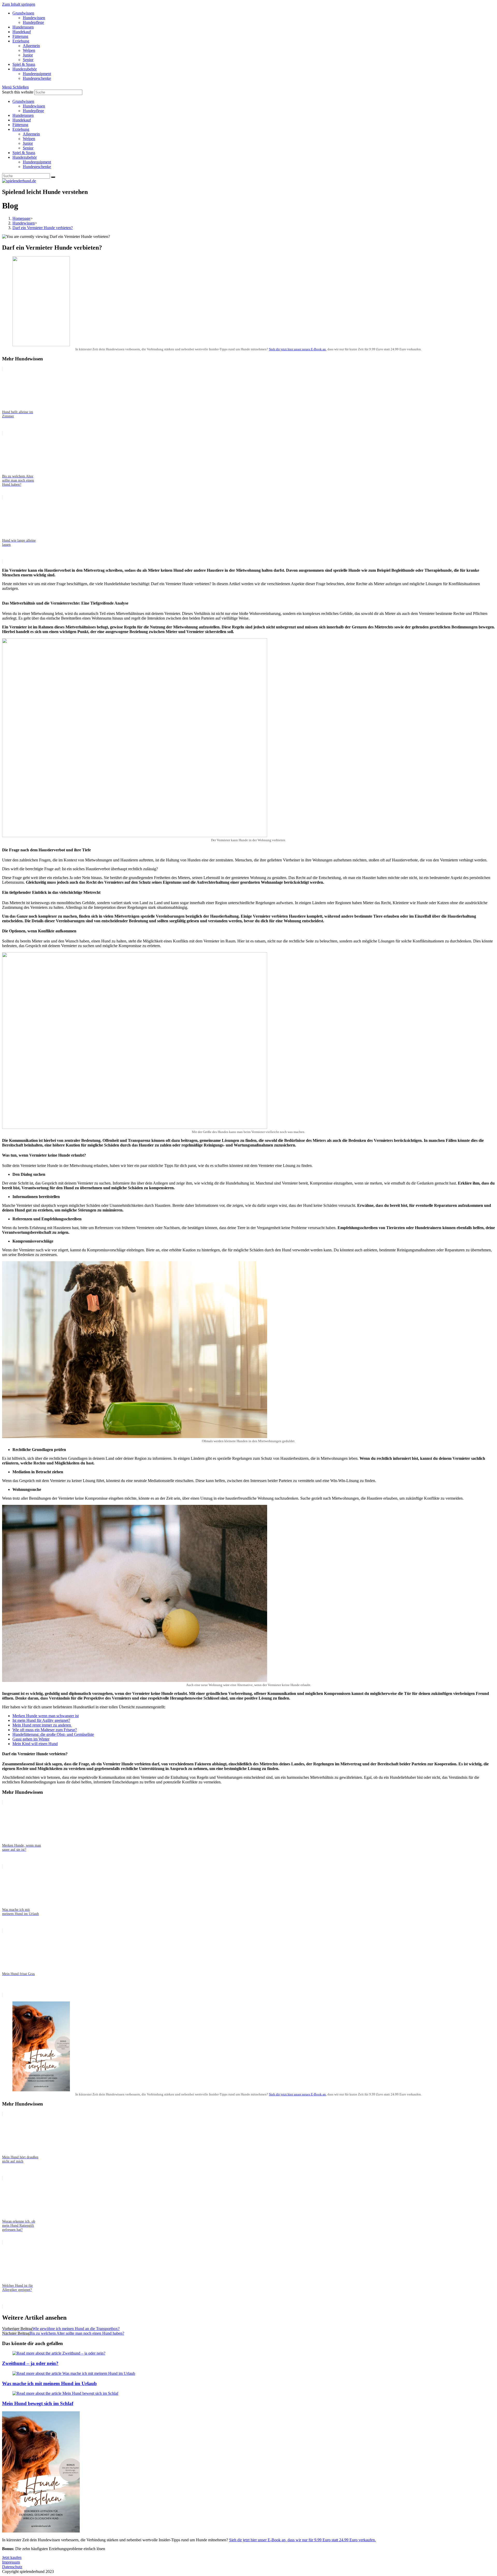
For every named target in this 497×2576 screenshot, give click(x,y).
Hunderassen (23, 115)
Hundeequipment (37, 162)
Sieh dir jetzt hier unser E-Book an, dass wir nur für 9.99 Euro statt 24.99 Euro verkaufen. (302, 2540)
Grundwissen (23, 101)
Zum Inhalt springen (19, 4)
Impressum (11, 2562)
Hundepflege (33, 111)
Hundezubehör (25, 157)
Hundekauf (22, 120)
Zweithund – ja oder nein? (30, 2363)
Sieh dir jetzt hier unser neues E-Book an (297, 349)
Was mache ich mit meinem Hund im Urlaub (49, 2383)
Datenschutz (12, 2567)
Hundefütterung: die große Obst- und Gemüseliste (53, 1734)
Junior (28, 143)
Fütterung (20, 125)
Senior (28, 148)
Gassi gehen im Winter (31, 1739)
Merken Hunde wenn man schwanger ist (46, 1716)
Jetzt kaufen (12, 2557)
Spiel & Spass (24, 153)
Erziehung (21, 129)
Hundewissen (34, 106)
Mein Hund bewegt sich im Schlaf (38, 2403)
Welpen (29, 139)
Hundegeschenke (37, 167)
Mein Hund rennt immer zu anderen (42, 1725)
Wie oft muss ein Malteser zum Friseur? (45, 1730)
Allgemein (31, 134)
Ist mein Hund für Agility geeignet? (41, 1720)
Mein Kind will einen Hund (35, 1744)
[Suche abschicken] (53, 177)
